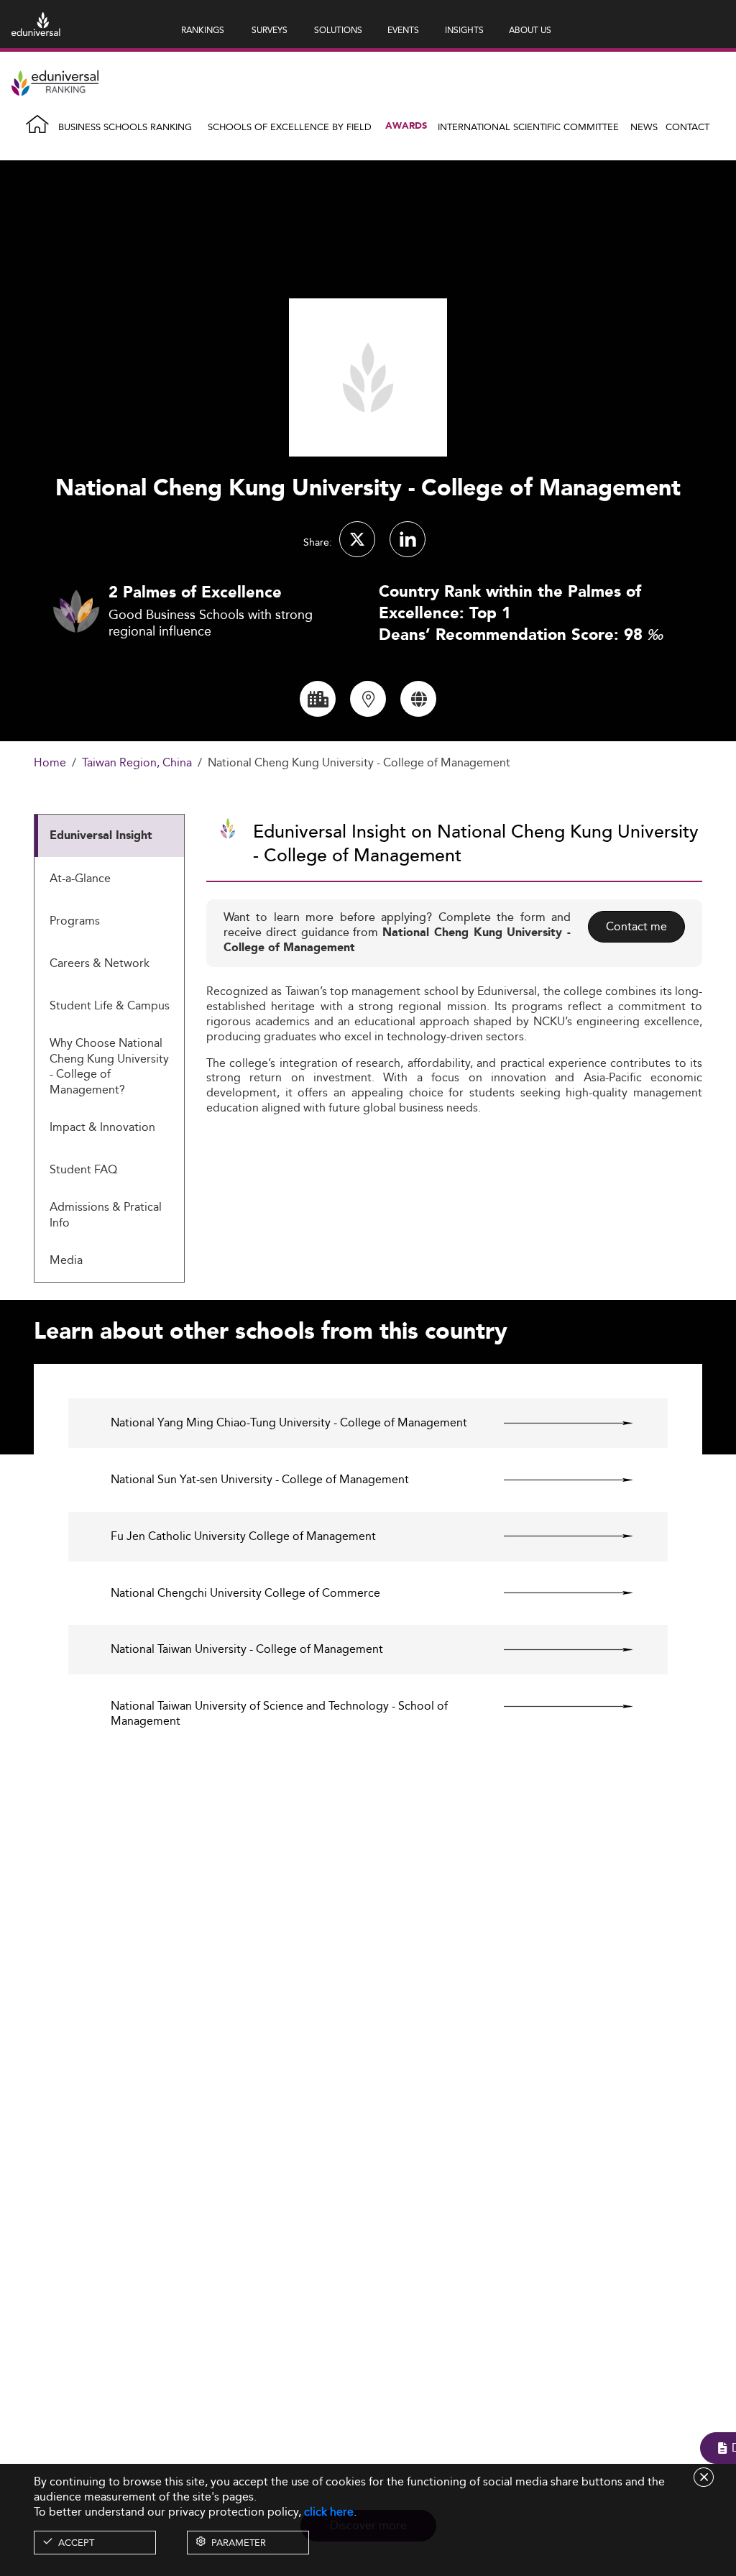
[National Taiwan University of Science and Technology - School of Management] (556, 1706)
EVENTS (403, 30)
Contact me (636, 926)
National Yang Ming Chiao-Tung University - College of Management (289, 1423)
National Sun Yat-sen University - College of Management (260, 1480)
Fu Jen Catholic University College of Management (243, 1537)
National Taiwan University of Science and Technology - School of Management (279, 1714)
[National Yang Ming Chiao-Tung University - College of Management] (556, 1423)
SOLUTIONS (338, 30)
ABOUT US (530, 30)
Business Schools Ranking (125, 127)
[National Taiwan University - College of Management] (556, 1649)
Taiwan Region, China (137, 763)
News (644, 127)
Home (50, 763)
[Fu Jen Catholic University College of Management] (556, 1536)
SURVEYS (270, 30)
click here (329, 2512)
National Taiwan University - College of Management (247, 1650)
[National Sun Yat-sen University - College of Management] (556, 1480)
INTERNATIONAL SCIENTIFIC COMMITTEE (528, 127)
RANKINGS (203, 30)
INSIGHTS (464, 30)
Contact (687, 127)
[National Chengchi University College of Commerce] (556, 1593)
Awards (406, 126)
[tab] (109, 836)
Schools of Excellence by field (290, 127)
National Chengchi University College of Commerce (245, 1594)
